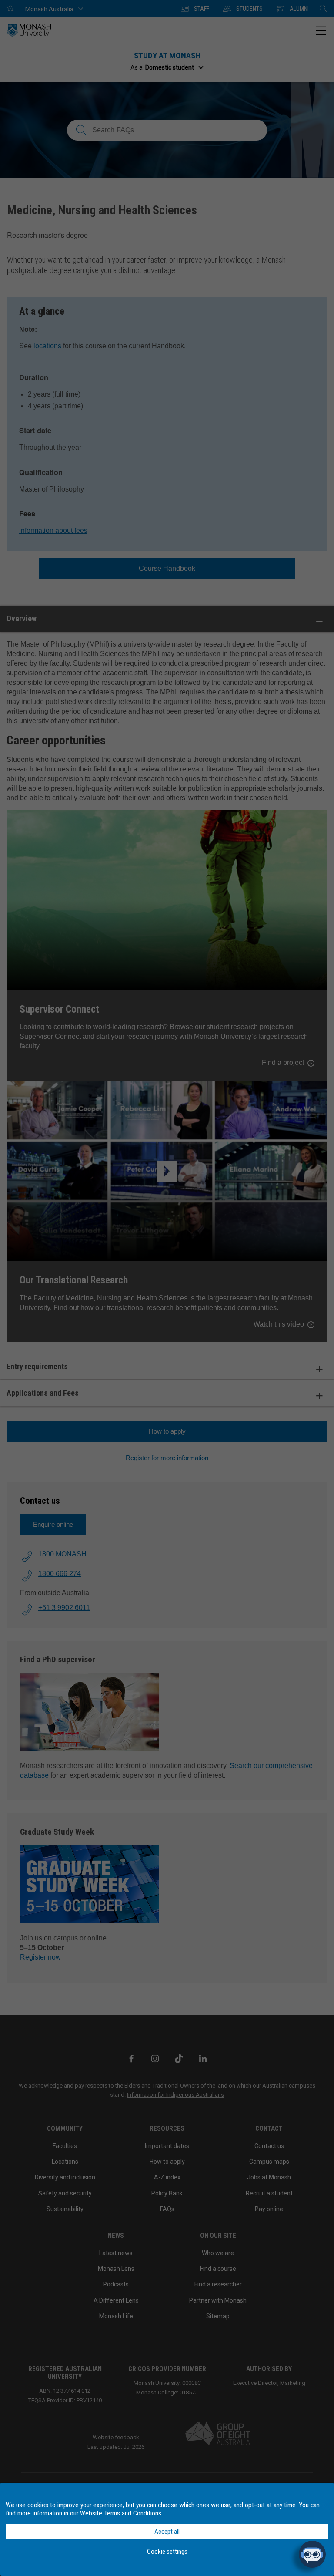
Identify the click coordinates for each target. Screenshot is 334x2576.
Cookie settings (167, 2552)
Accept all (167, 2532)
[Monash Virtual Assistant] (312, 2554)
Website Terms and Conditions (121, 2513)
